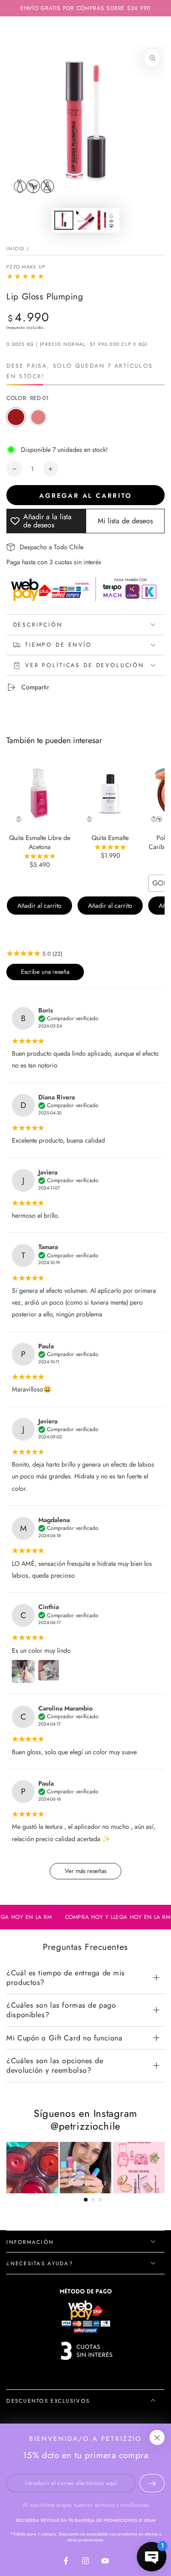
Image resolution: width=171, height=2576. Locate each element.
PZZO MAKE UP (26, 267)
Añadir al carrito (39, 906)
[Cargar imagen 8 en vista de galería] (107, 220)
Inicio (15, 249)
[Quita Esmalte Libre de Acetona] (39, 794)
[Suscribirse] (152, 2483)
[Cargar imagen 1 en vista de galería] (64, 220)
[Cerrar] (157, 2438)
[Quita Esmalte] (110, 794)
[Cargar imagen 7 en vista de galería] (86, 220)
